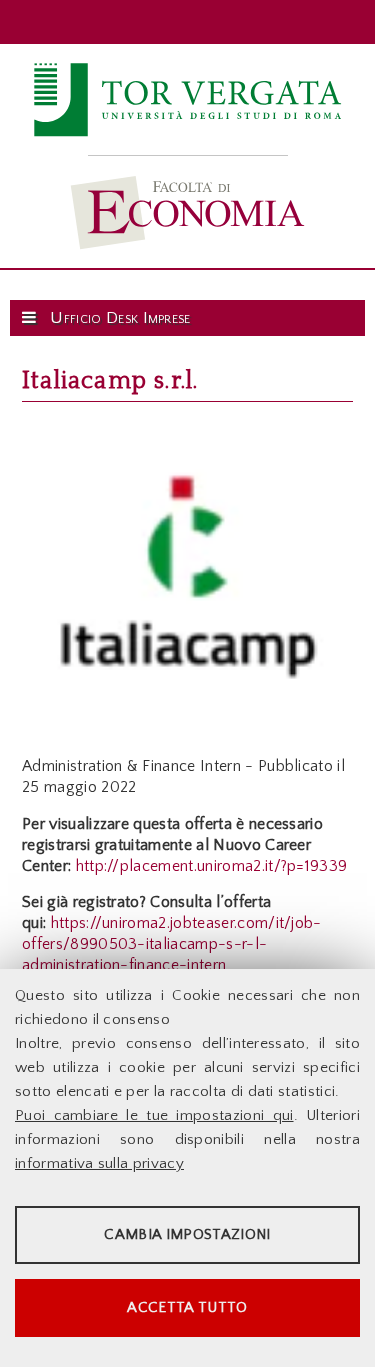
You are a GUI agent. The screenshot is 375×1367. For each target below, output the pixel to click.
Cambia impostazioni (187, 1234)
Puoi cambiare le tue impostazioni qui (154, 1115)
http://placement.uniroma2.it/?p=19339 (212, 866)
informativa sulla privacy (99, 1163)
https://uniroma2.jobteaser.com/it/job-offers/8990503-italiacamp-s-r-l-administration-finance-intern (172, 944)
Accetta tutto (187, 1307)
